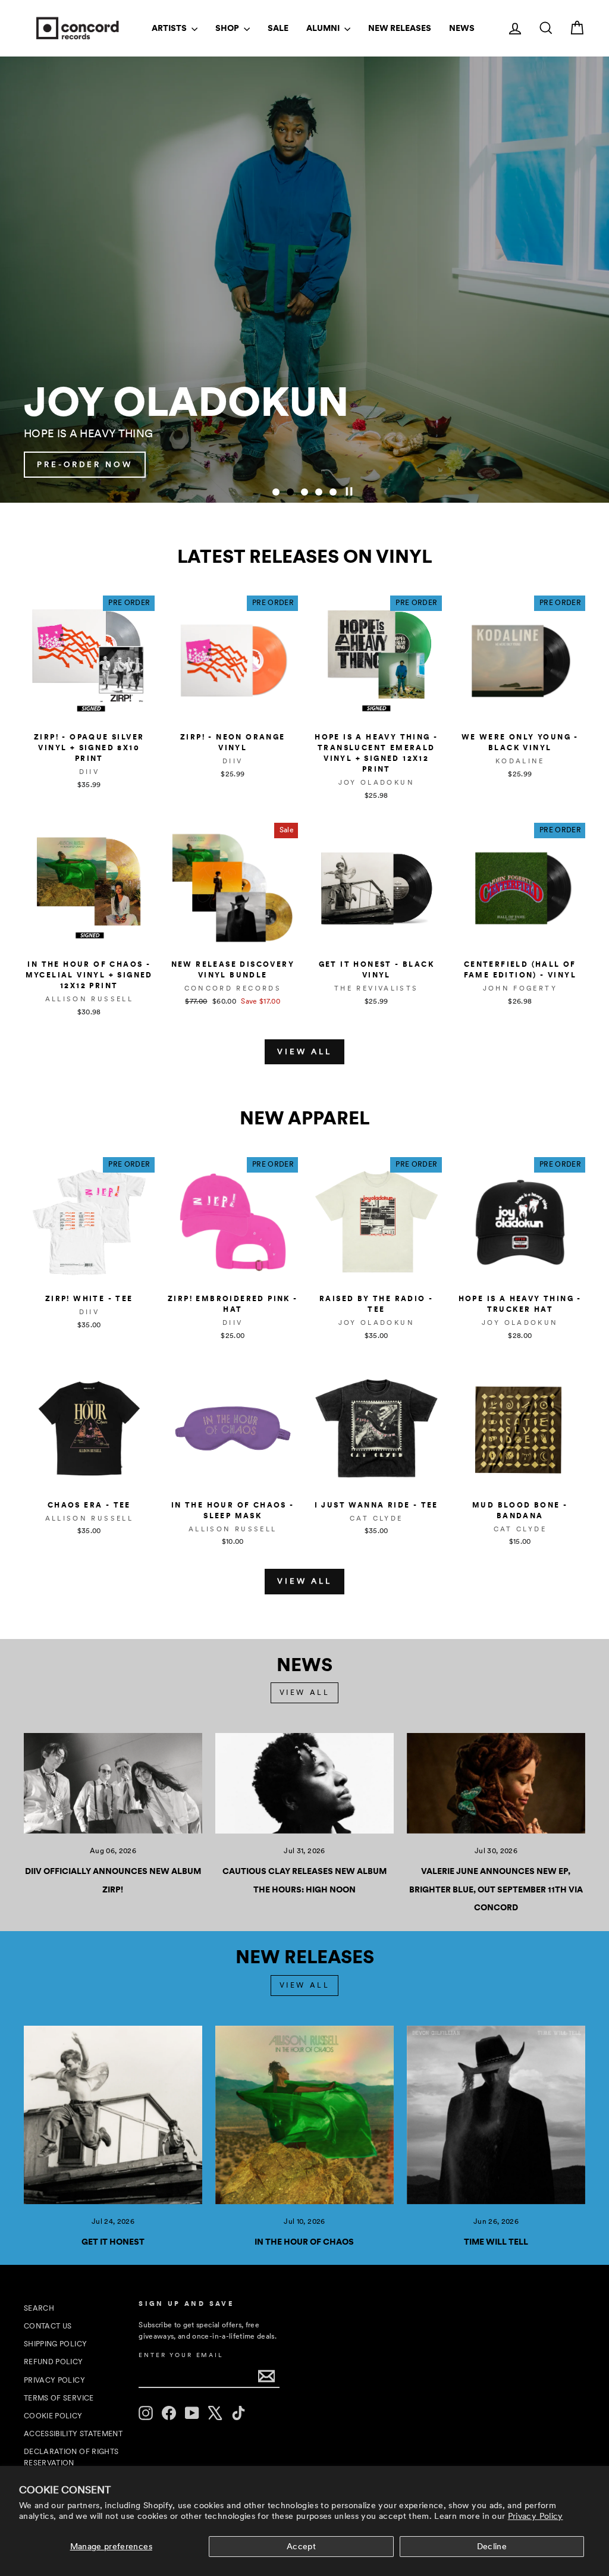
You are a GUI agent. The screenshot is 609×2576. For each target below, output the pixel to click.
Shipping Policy (55, 2344)
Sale (278, 28)
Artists (170, 28)
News (462, 28)
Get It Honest (113, 2242)
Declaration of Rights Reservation (71, 2457)
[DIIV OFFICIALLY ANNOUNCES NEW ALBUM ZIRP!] (113, 1783)
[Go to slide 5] (333, 492)
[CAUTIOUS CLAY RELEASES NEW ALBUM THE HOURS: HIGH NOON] (304, 1783)
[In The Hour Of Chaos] (304, 2115)
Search (39, 2308)
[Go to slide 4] (319, 492)
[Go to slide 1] (276, 492)
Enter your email (181, 2355)
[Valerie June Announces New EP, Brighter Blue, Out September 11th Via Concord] (496, 1783)
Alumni (324, 28)
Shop (228, 28)
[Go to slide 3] (304, 492)
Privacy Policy (536, 2516)
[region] (304, 280)
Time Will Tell (496, 2242)
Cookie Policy (53, 2416)
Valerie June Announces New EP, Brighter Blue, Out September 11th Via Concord (496, 1889)
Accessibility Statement (73, 2434)
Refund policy (54, 2362)
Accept (301, 2546)
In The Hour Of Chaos (304, 2242)
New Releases (400, 28)
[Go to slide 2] (290, 492)
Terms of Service (59, 2398)
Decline (492, 2546)
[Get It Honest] (113, 2115)
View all (304, 1052)
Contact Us (48, 2326)
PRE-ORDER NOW (521, 464)
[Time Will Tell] (496, 2115)
